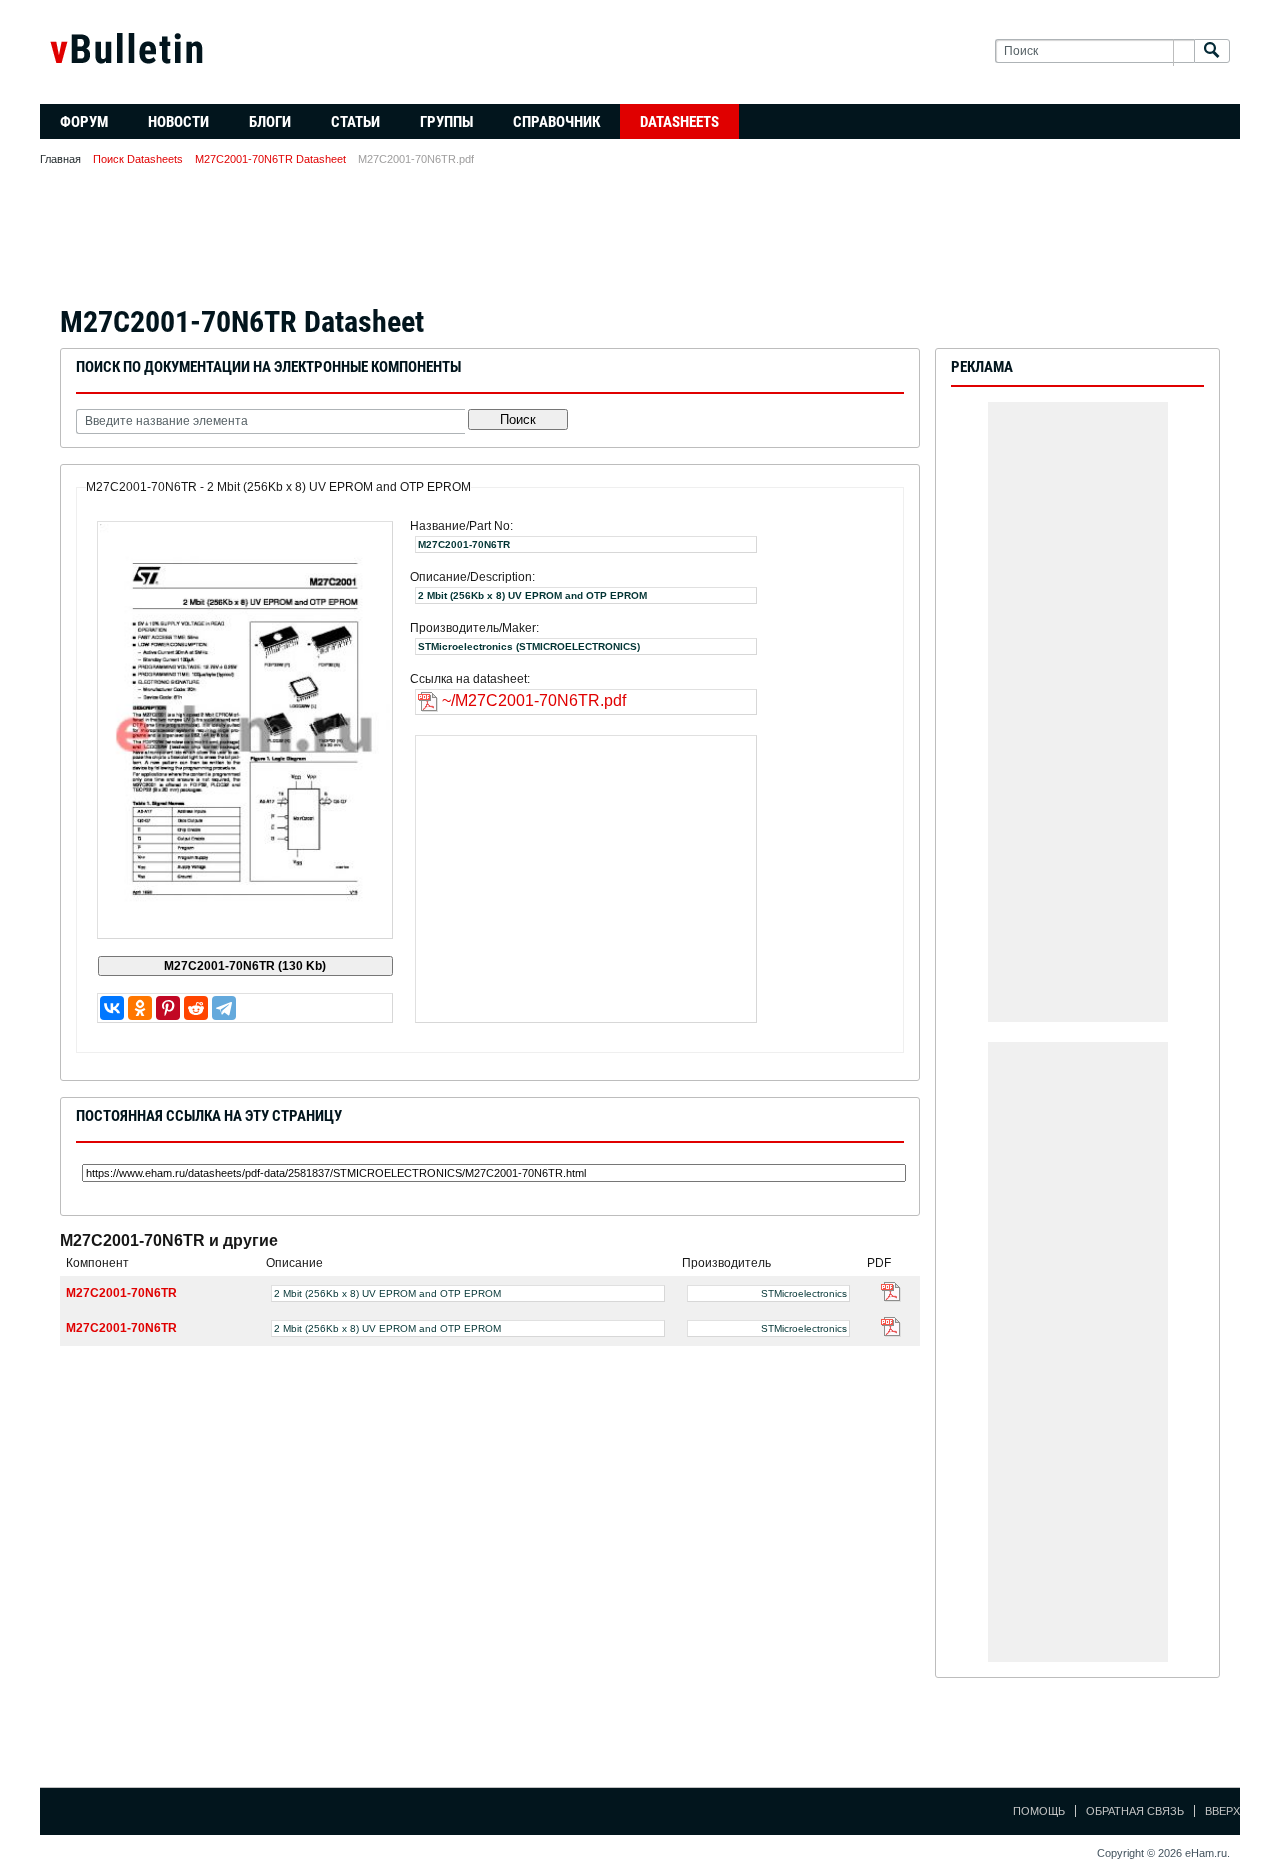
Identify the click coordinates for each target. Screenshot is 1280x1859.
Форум (84, 122)
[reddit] (196, 1008)
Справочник (556, 122)
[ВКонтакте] (112, 1008)
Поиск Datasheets (138, 159)
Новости (178, 122)
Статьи (355, 122)
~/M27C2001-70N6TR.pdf (534, 700)
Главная (60, 159)
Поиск (518, 419)
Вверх (1222, 1811)
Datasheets (679, 122)
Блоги (270, 122)
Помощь (1039, 1811)
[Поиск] (1212, 51)
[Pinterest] (168, 1008)
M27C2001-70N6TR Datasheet (270, 159)
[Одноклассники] (140, 1008)
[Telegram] (224, 1008)
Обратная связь (1135, 1811)
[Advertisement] (640, 242)
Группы (446, 122)
